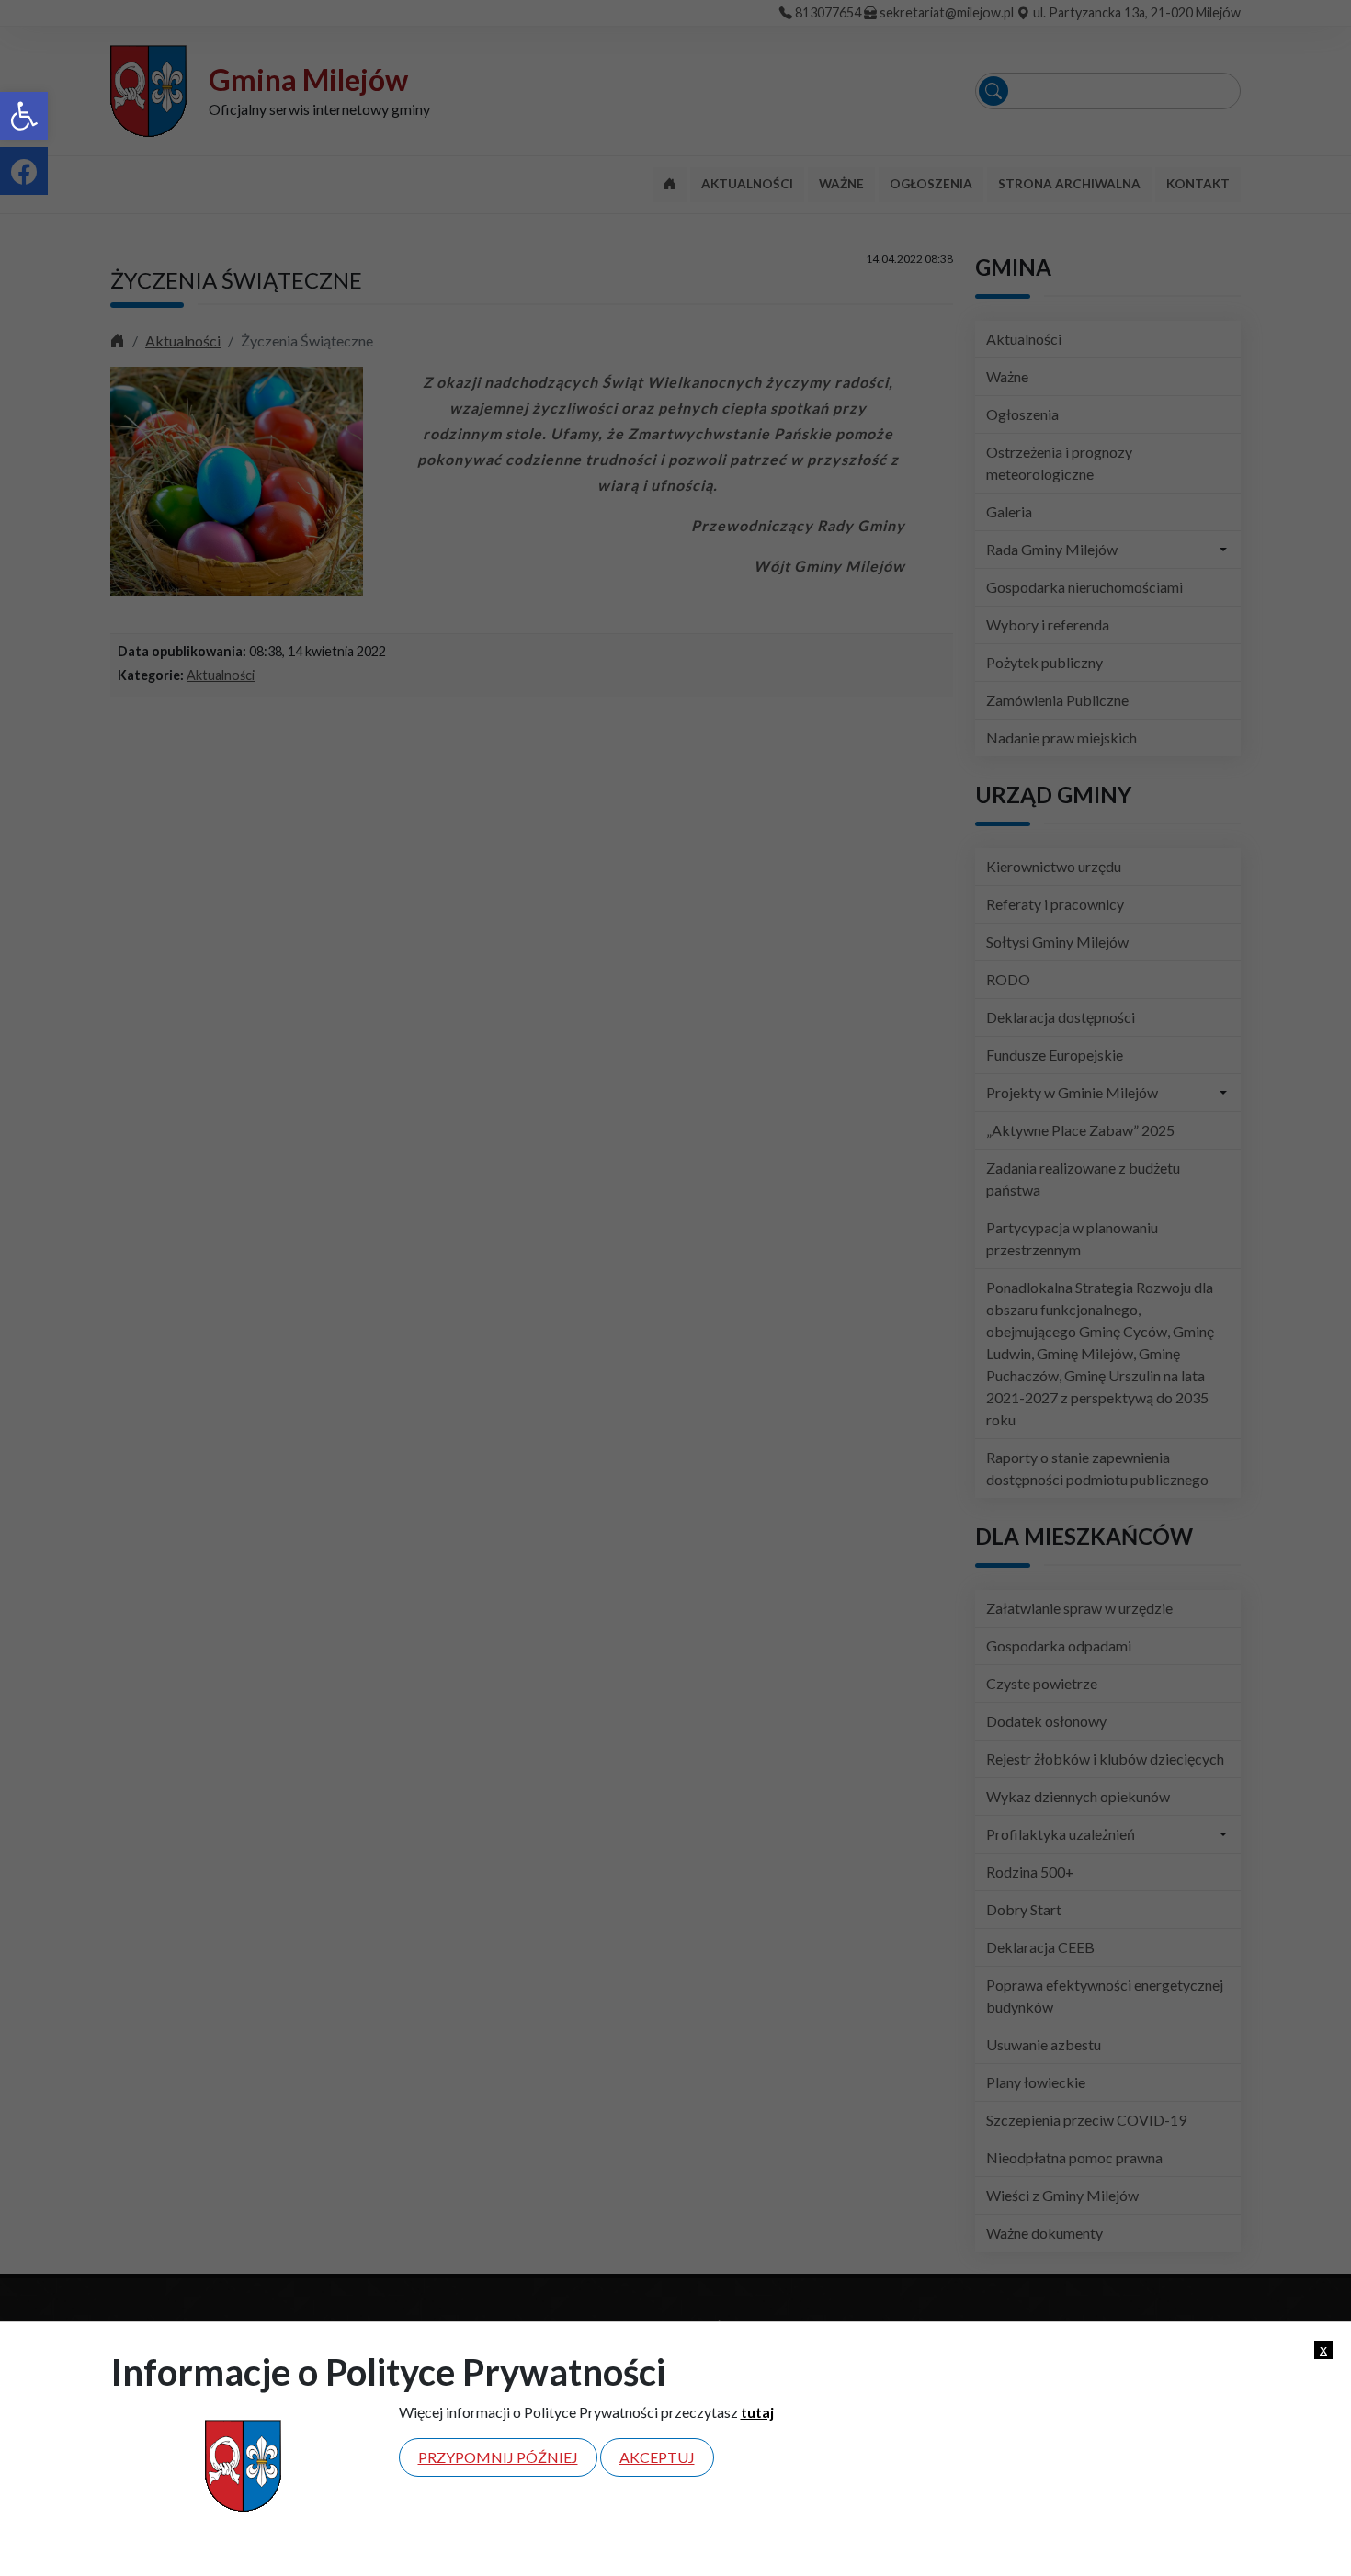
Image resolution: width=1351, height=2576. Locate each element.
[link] (24, 116)
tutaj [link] (757, 2412)
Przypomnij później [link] (498, 2457)
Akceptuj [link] (657, 2457)
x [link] (1323, 2349)
